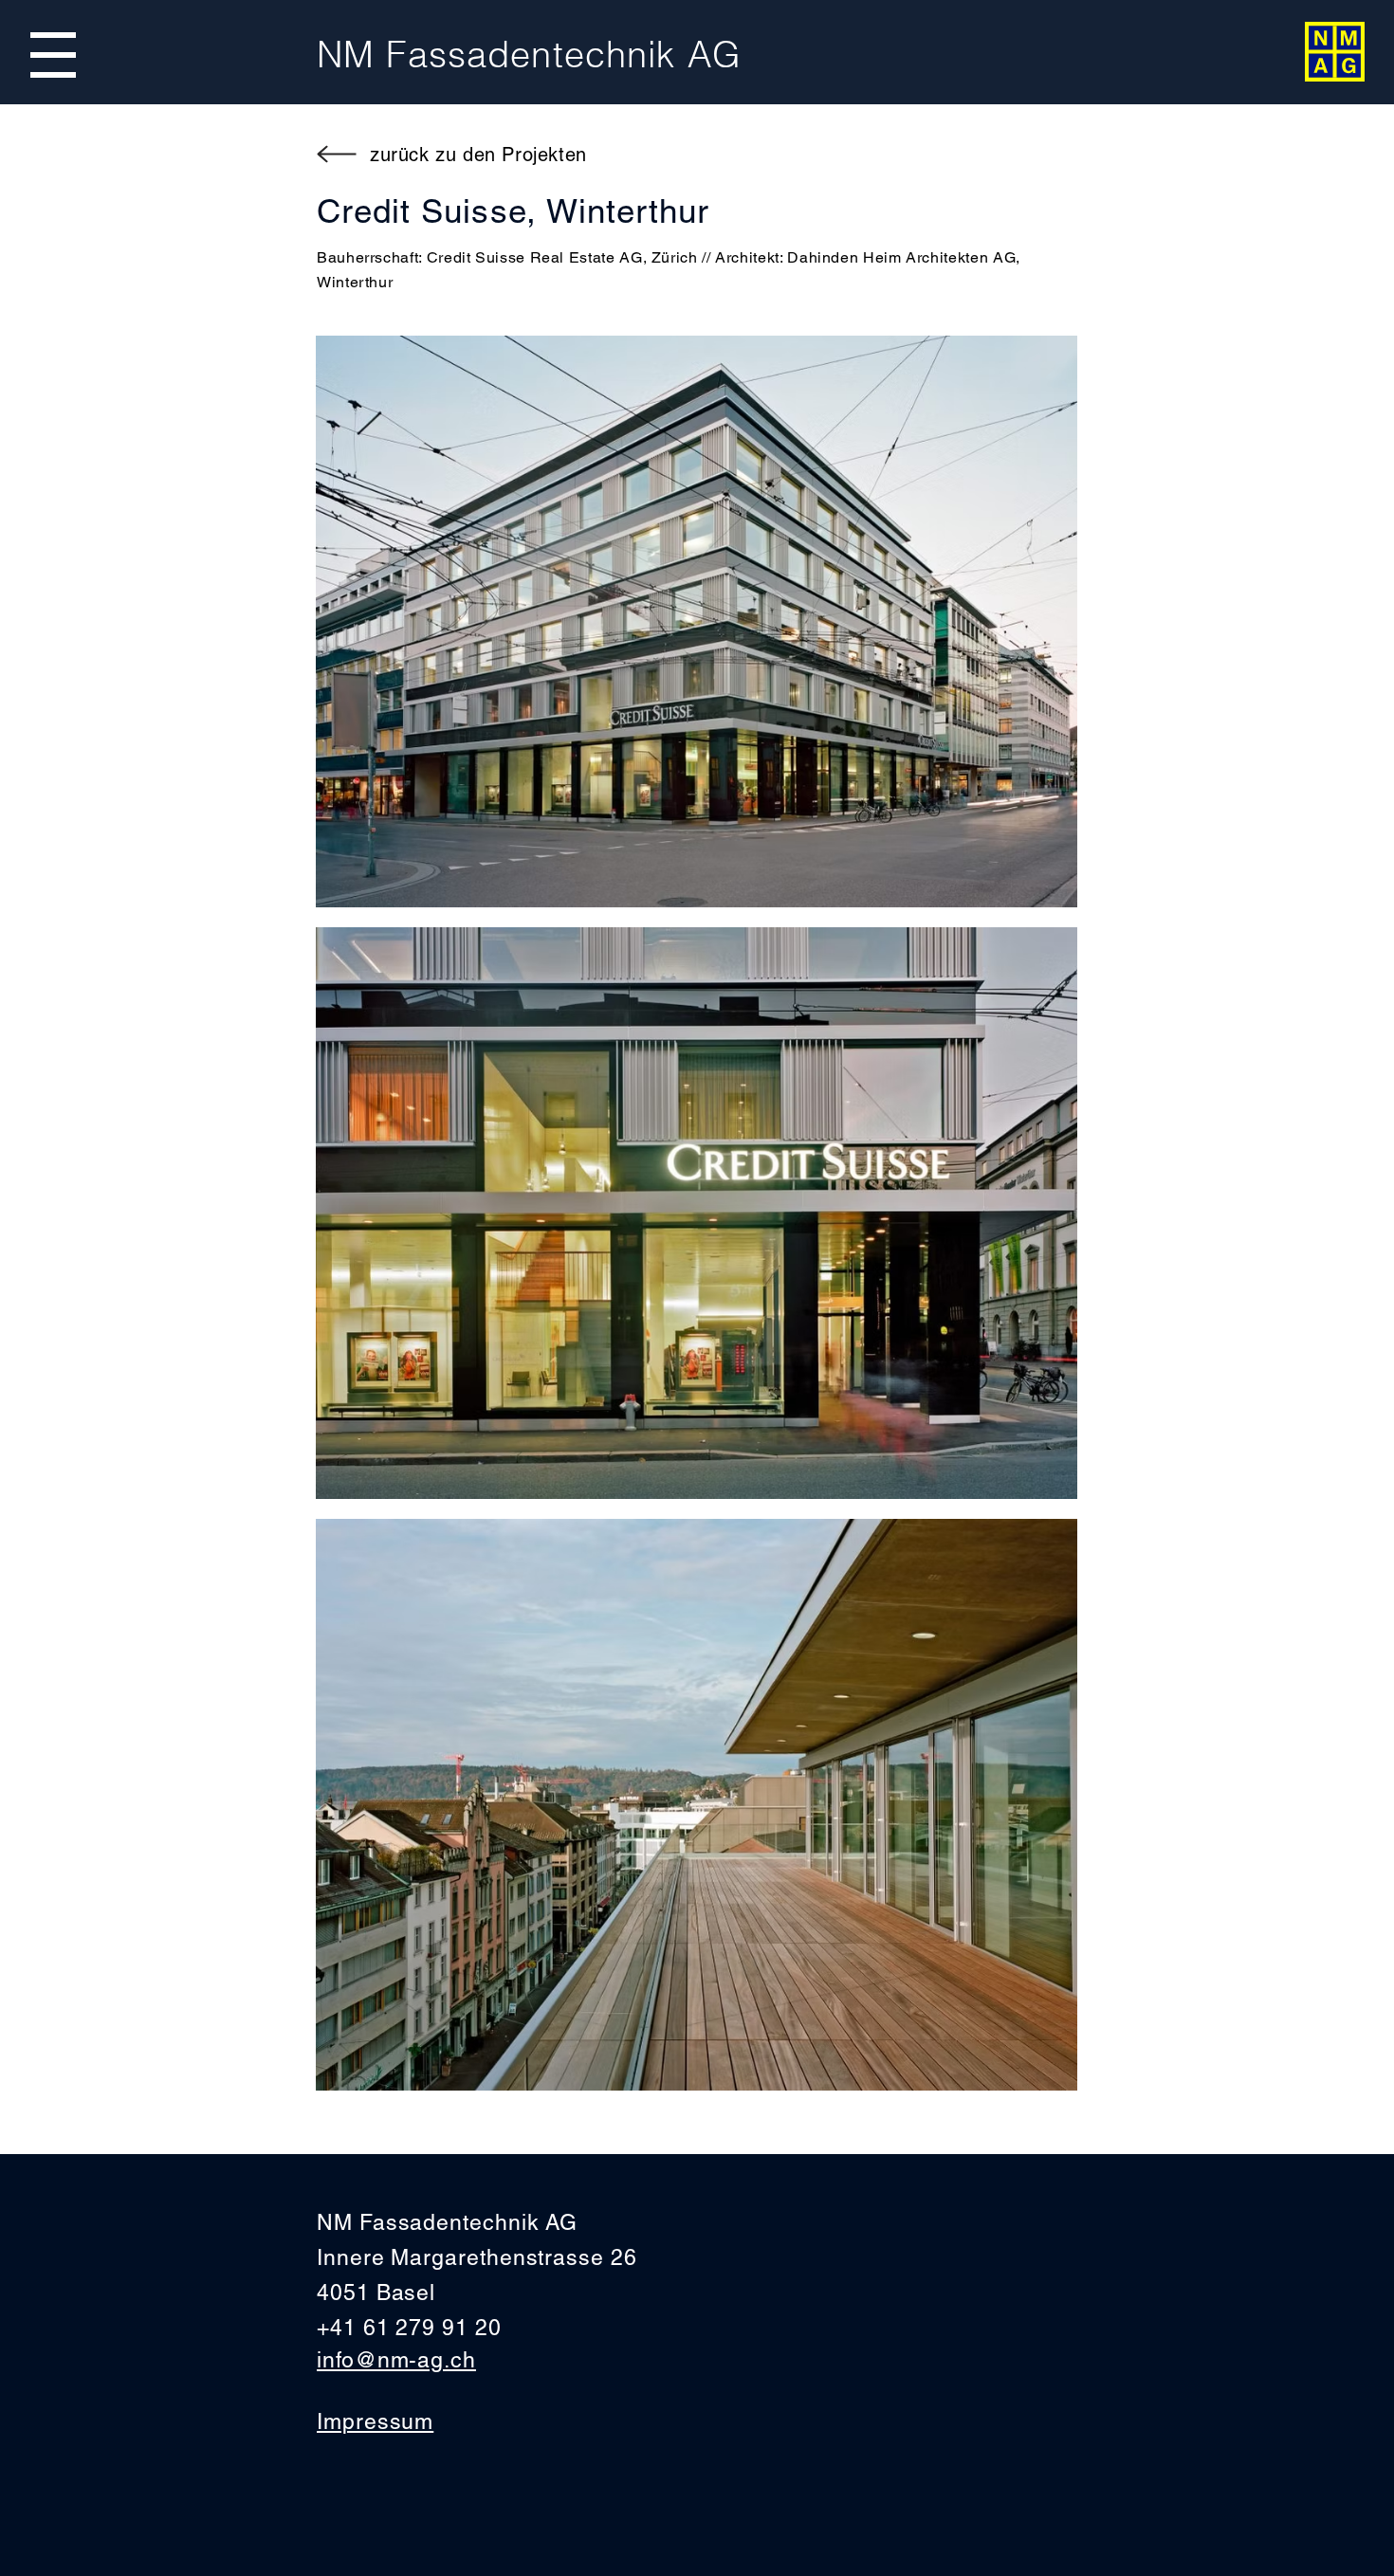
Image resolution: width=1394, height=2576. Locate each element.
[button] (53, 55)
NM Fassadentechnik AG (529, 55)
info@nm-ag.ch (396, 2360)
